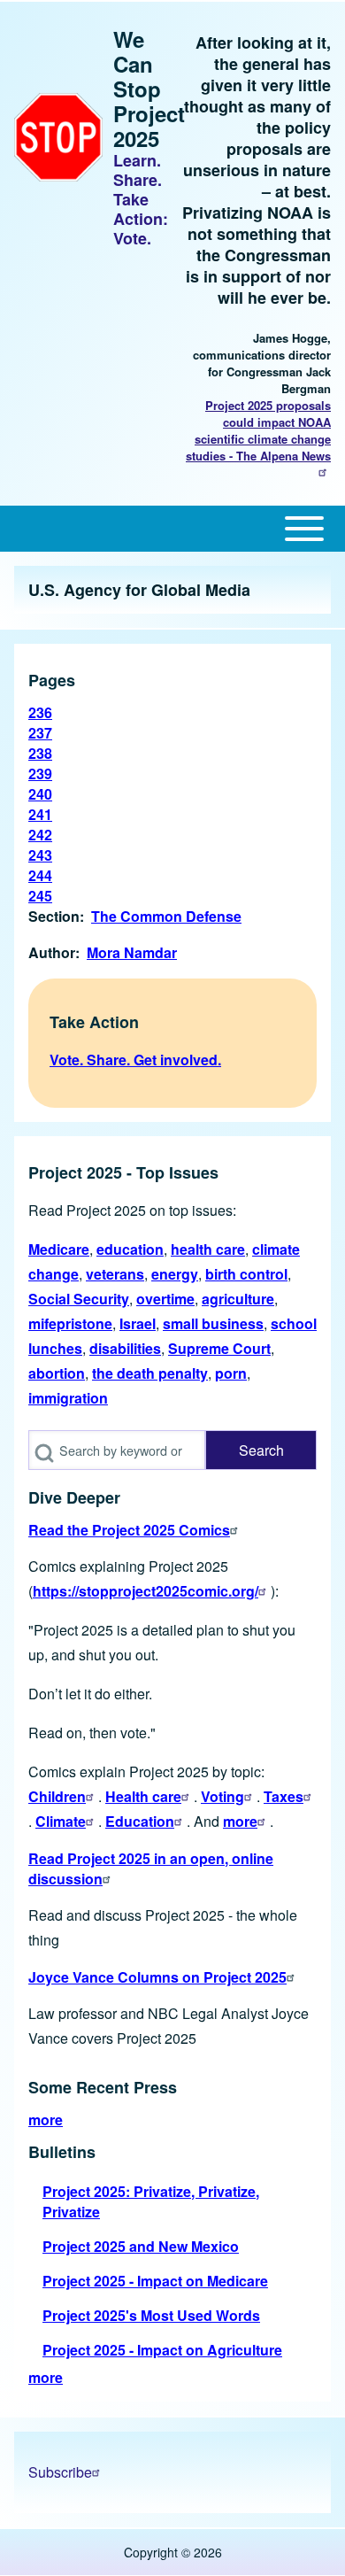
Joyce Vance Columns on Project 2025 (157, 1977)
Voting (222, 1796)
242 (40, 835)
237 (40, 733)
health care (208, 1249)
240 (40, 794)
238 (40, 753)
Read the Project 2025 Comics (129, 1530)
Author (52, 952)
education (130, 1249)
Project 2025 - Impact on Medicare (155, 2281)
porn (231, 1373)
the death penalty (150, 1373)
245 (40, 896)
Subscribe (60, 2472)
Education (140, 1821)
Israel (138, 1323)
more (240, 1821)
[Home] (58, 137)
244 (40, 875)
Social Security (79, 1299)
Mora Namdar (132, 952)
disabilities (125, 1348)
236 (40, 712)
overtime (165, 1299)
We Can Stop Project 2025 (149, 89)
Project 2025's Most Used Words (151, 2315)
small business (213, 1323)
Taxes (284, 1796)
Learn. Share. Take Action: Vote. (141, 199)
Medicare (59, 1249)
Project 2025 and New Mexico (141, 2246)
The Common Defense (166, 916)
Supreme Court (219, 1348)
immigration (68, 1398)
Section (54, 916)
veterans (115, 1274)
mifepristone (70, 1323)
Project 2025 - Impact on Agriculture (162, 2350)
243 (40, 855)
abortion (57, 1373)
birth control (246, 1274)
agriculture (238, 1299)
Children (57, 1796)
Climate (61, 1821)
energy (175, 1274)
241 (40, 814)
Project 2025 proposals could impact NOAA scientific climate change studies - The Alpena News (258, 430)
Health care (143, 1796)
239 (40, 774)
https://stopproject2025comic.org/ (146, 1591)
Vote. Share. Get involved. (135, 1060)
